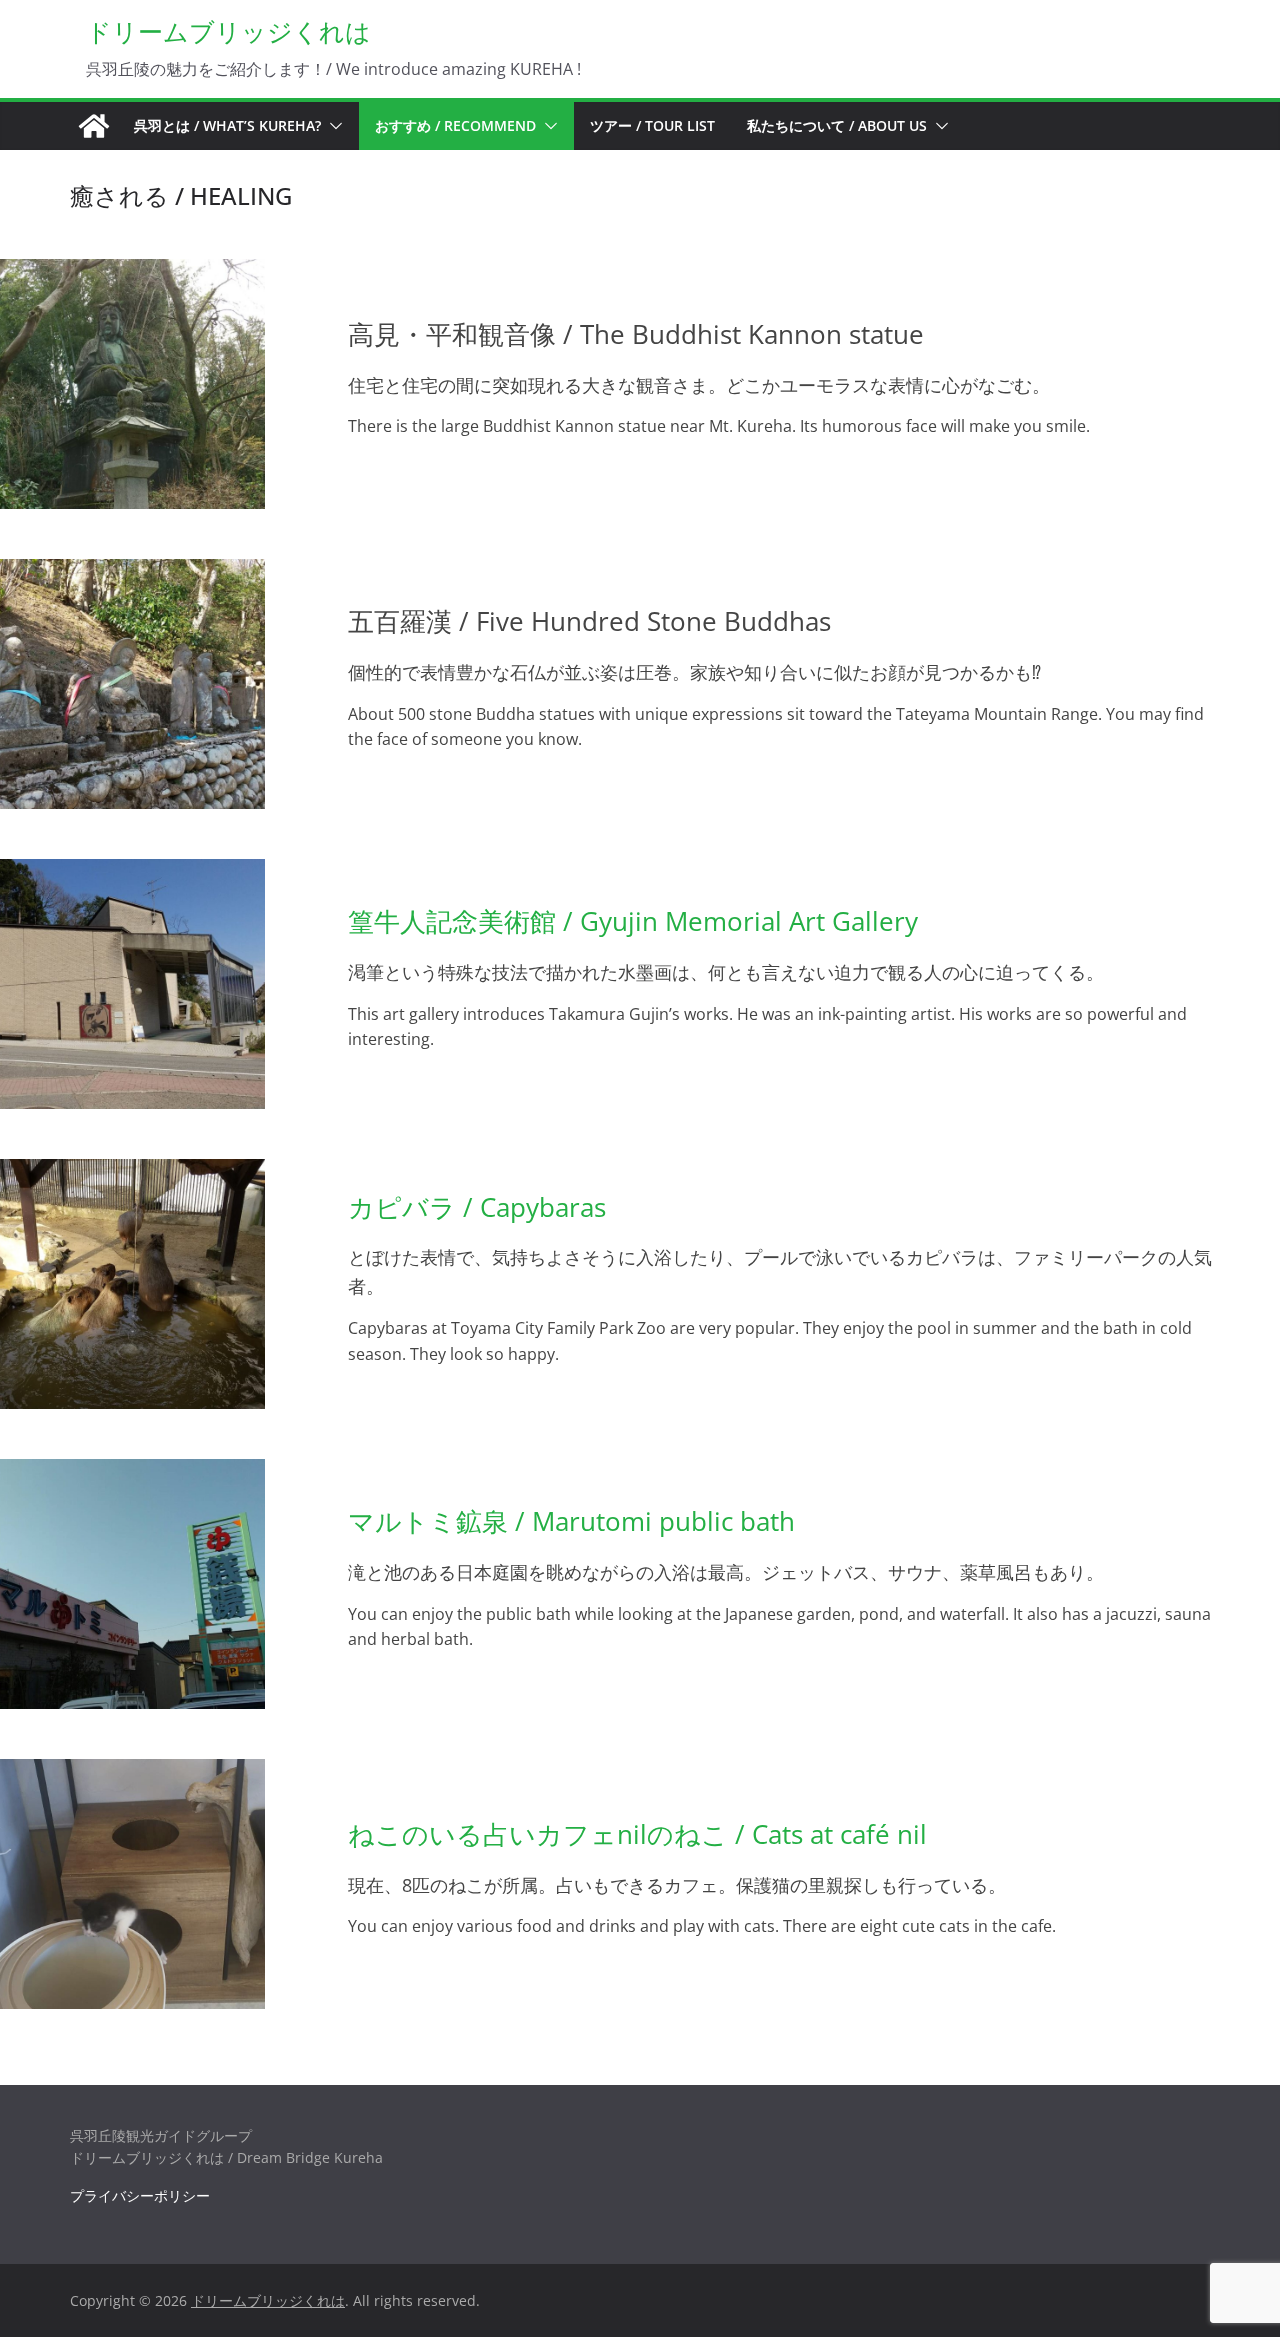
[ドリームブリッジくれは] (94, 126)
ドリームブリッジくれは (228, 31)
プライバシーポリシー (140, 2195)
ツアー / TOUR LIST (652, 125)
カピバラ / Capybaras (477, 1207)
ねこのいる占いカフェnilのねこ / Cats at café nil (637, 1834)
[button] (332, 126)
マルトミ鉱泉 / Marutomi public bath (571, 1521)
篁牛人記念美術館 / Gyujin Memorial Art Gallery (633, 921)
